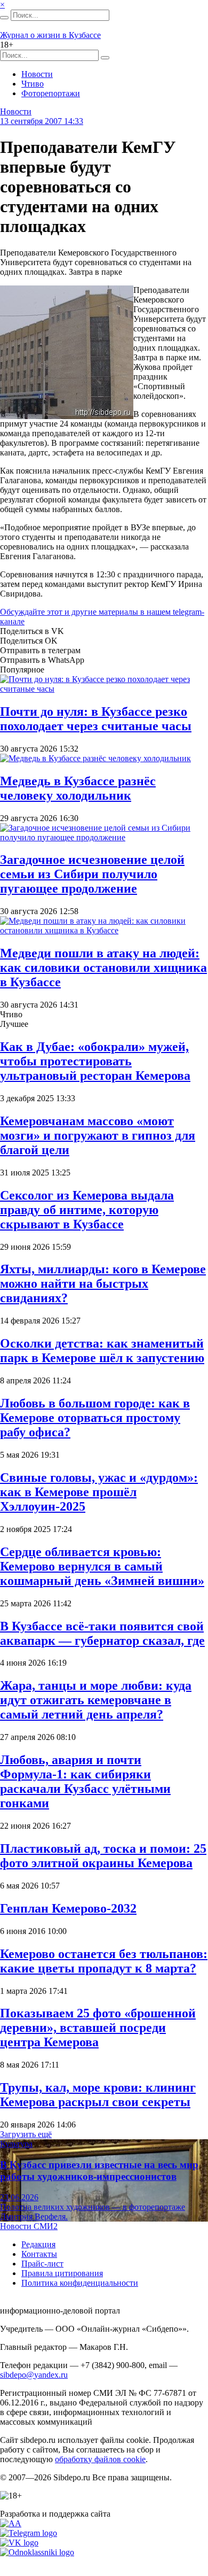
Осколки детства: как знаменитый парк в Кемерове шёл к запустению (102, 1351)
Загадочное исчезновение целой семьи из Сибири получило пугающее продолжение (92, 874)
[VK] (19, 2543)
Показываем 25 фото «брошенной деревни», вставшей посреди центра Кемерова (98, 2028)
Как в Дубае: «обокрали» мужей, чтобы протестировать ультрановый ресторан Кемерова (95, 1061)
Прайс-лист (42, 2264)
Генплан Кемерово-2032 (68, 1908)
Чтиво (33, 84)
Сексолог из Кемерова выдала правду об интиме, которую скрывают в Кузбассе (87, 1210)
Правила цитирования (62, 2273)
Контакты (39, 2254)
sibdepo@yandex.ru (34, 2375)
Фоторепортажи (51, 93)
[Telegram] (29, 2533)
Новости (37, 74)
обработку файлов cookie (100, 2459)
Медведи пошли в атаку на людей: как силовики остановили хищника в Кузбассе (103, 968)
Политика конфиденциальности (80, 2283)
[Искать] (4, 18)
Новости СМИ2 (29, 2226)
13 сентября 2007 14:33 (42, 121)
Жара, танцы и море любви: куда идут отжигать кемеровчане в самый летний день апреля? (96, 1700)
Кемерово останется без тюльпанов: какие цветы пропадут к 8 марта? (104, 1961)
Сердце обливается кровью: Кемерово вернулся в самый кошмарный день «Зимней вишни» (102, 1566)
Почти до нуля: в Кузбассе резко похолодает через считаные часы (96, 719)
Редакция (38, 2244)
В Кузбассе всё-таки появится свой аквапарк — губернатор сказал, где (102, 1633)
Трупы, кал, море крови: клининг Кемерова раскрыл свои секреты (98, 2095)
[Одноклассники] (37, 2552)
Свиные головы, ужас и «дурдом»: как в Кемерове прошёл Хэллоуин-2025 (99, 1492)
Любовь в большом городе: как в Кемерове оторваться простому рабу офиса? (95, 1418)
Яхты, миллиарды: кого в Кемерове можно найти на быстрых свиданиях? (103, 1283)
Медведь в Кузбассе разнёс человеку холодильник (78, 788)
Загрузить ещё (26, 2134)
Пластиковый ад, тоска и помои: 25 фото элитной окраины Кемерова (103, 1856)
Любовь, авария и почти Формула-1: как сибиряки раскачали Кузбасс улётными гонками (85, 1781)
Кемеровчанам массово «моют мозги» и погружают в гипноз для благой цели (98, 1135)
